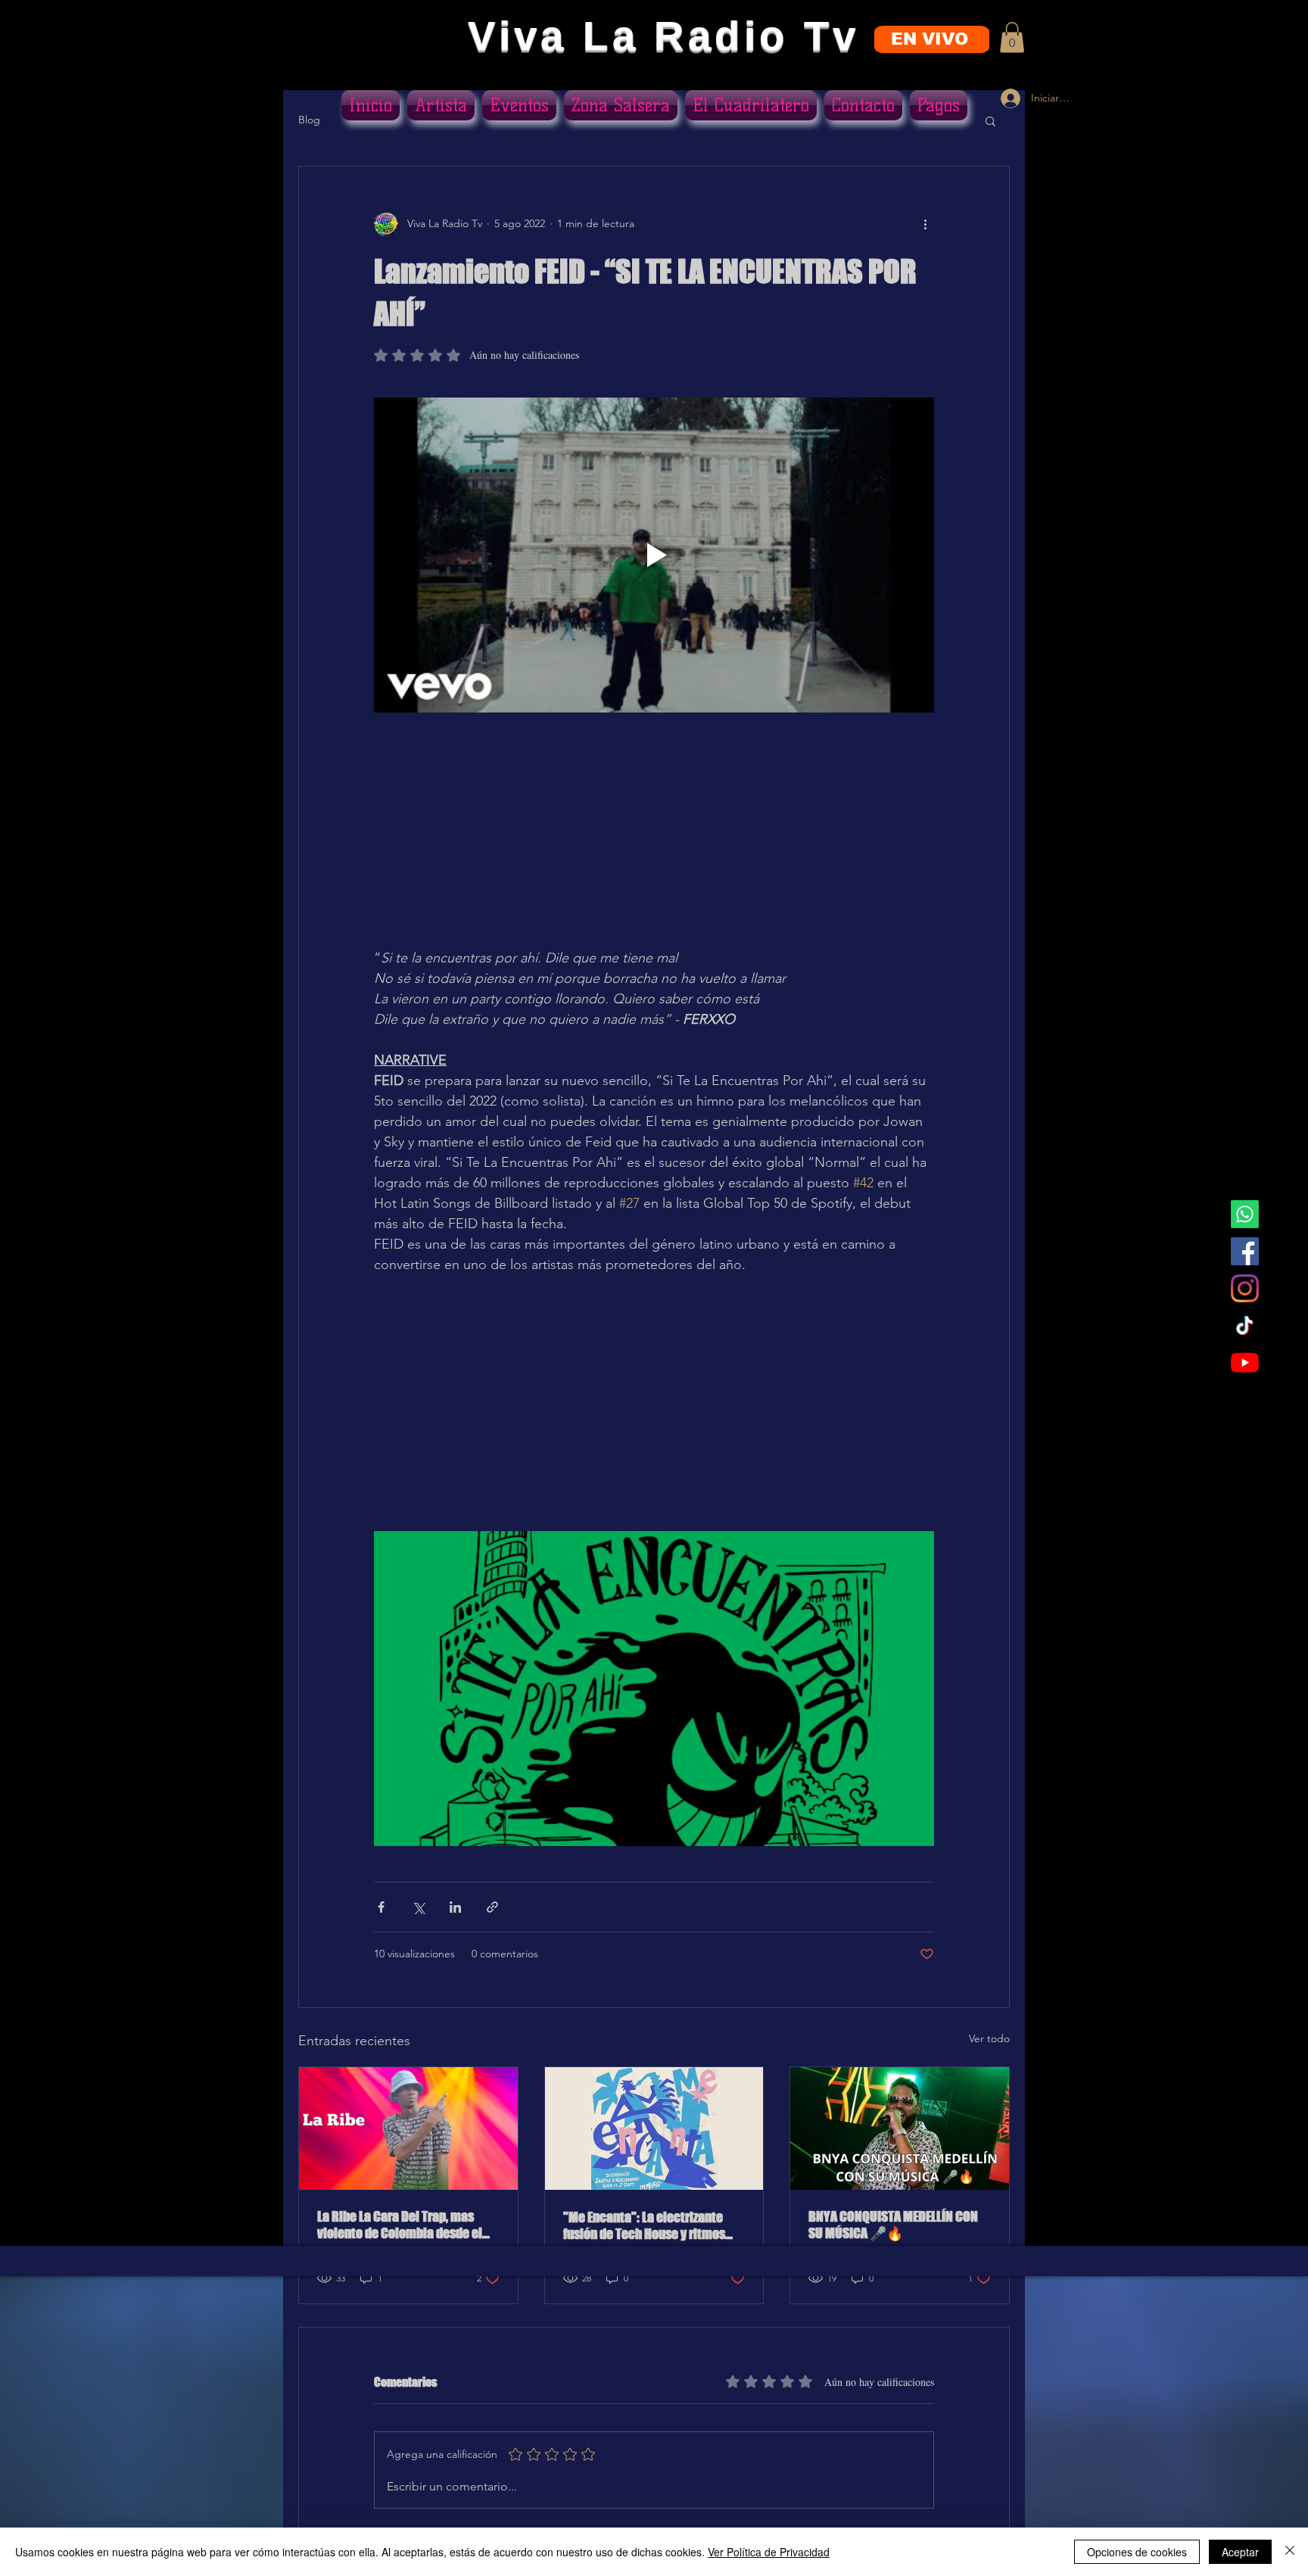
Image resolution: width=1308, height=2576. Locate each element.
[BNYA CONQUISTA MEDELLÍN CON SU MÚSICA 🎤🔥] (900, 2128)
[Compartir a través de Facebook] (381, 1907)
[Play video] (654, 555)
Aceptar (1240, 2552)
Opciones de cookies (1137, 2552)
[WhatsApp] (1245, 1214)
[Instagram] (1245, 1288)
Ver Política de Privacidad (769, 2552)
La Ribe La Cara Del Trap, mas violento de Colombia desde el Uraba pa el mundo (400, 2225)
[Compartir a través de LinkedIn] (455, 1907)
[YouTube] (1245, 1363)
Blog (309, 120)
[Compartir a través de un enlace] (492, 1907)
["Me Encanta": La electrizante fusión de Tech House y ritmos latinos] (654, 2128)
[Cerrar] (1290, 2552)
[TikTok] (1245, 1325)
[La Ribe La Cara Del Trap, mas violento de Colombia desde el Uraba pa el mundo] (408, 2128)
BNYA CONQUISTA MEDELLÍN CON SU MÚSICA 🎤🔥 (893, 2225)
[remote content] (654, 840)
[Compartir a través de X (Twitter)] (418, 1907)
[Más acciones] (925, 224)
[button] (1012, 37)
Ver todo (989, 2038)
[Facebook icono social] (1245, 1251)
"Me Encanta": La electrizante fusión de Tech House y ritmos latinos (644, 2225)
